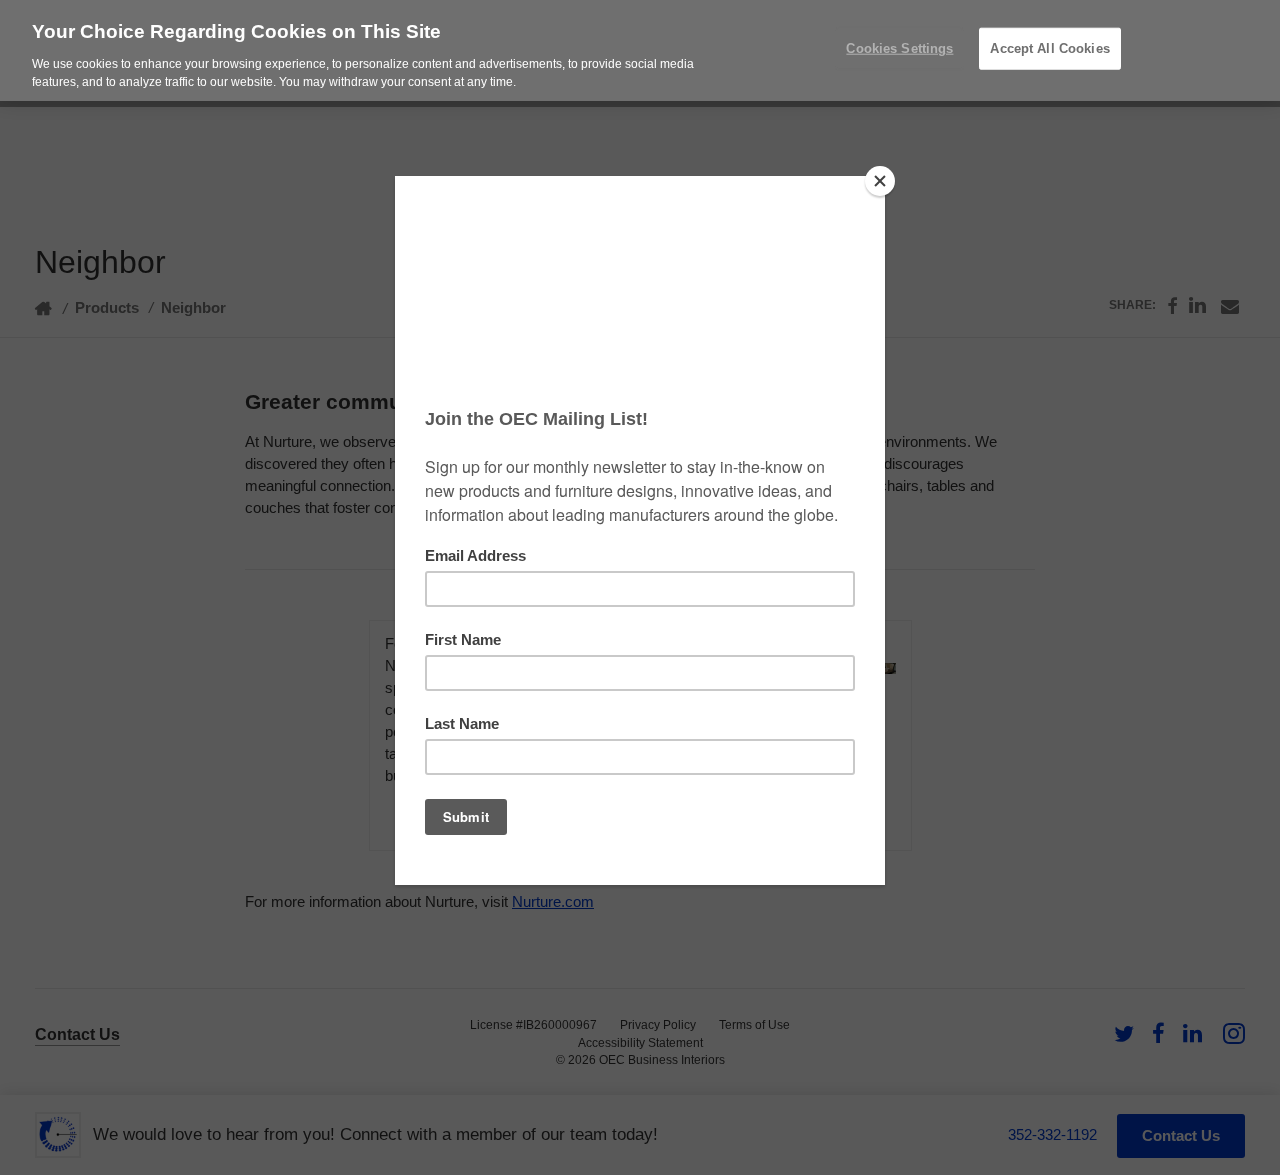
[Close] (880, 181)
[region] (640, 50)
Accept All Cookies (1049, 48)
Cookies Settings (899, 48)
